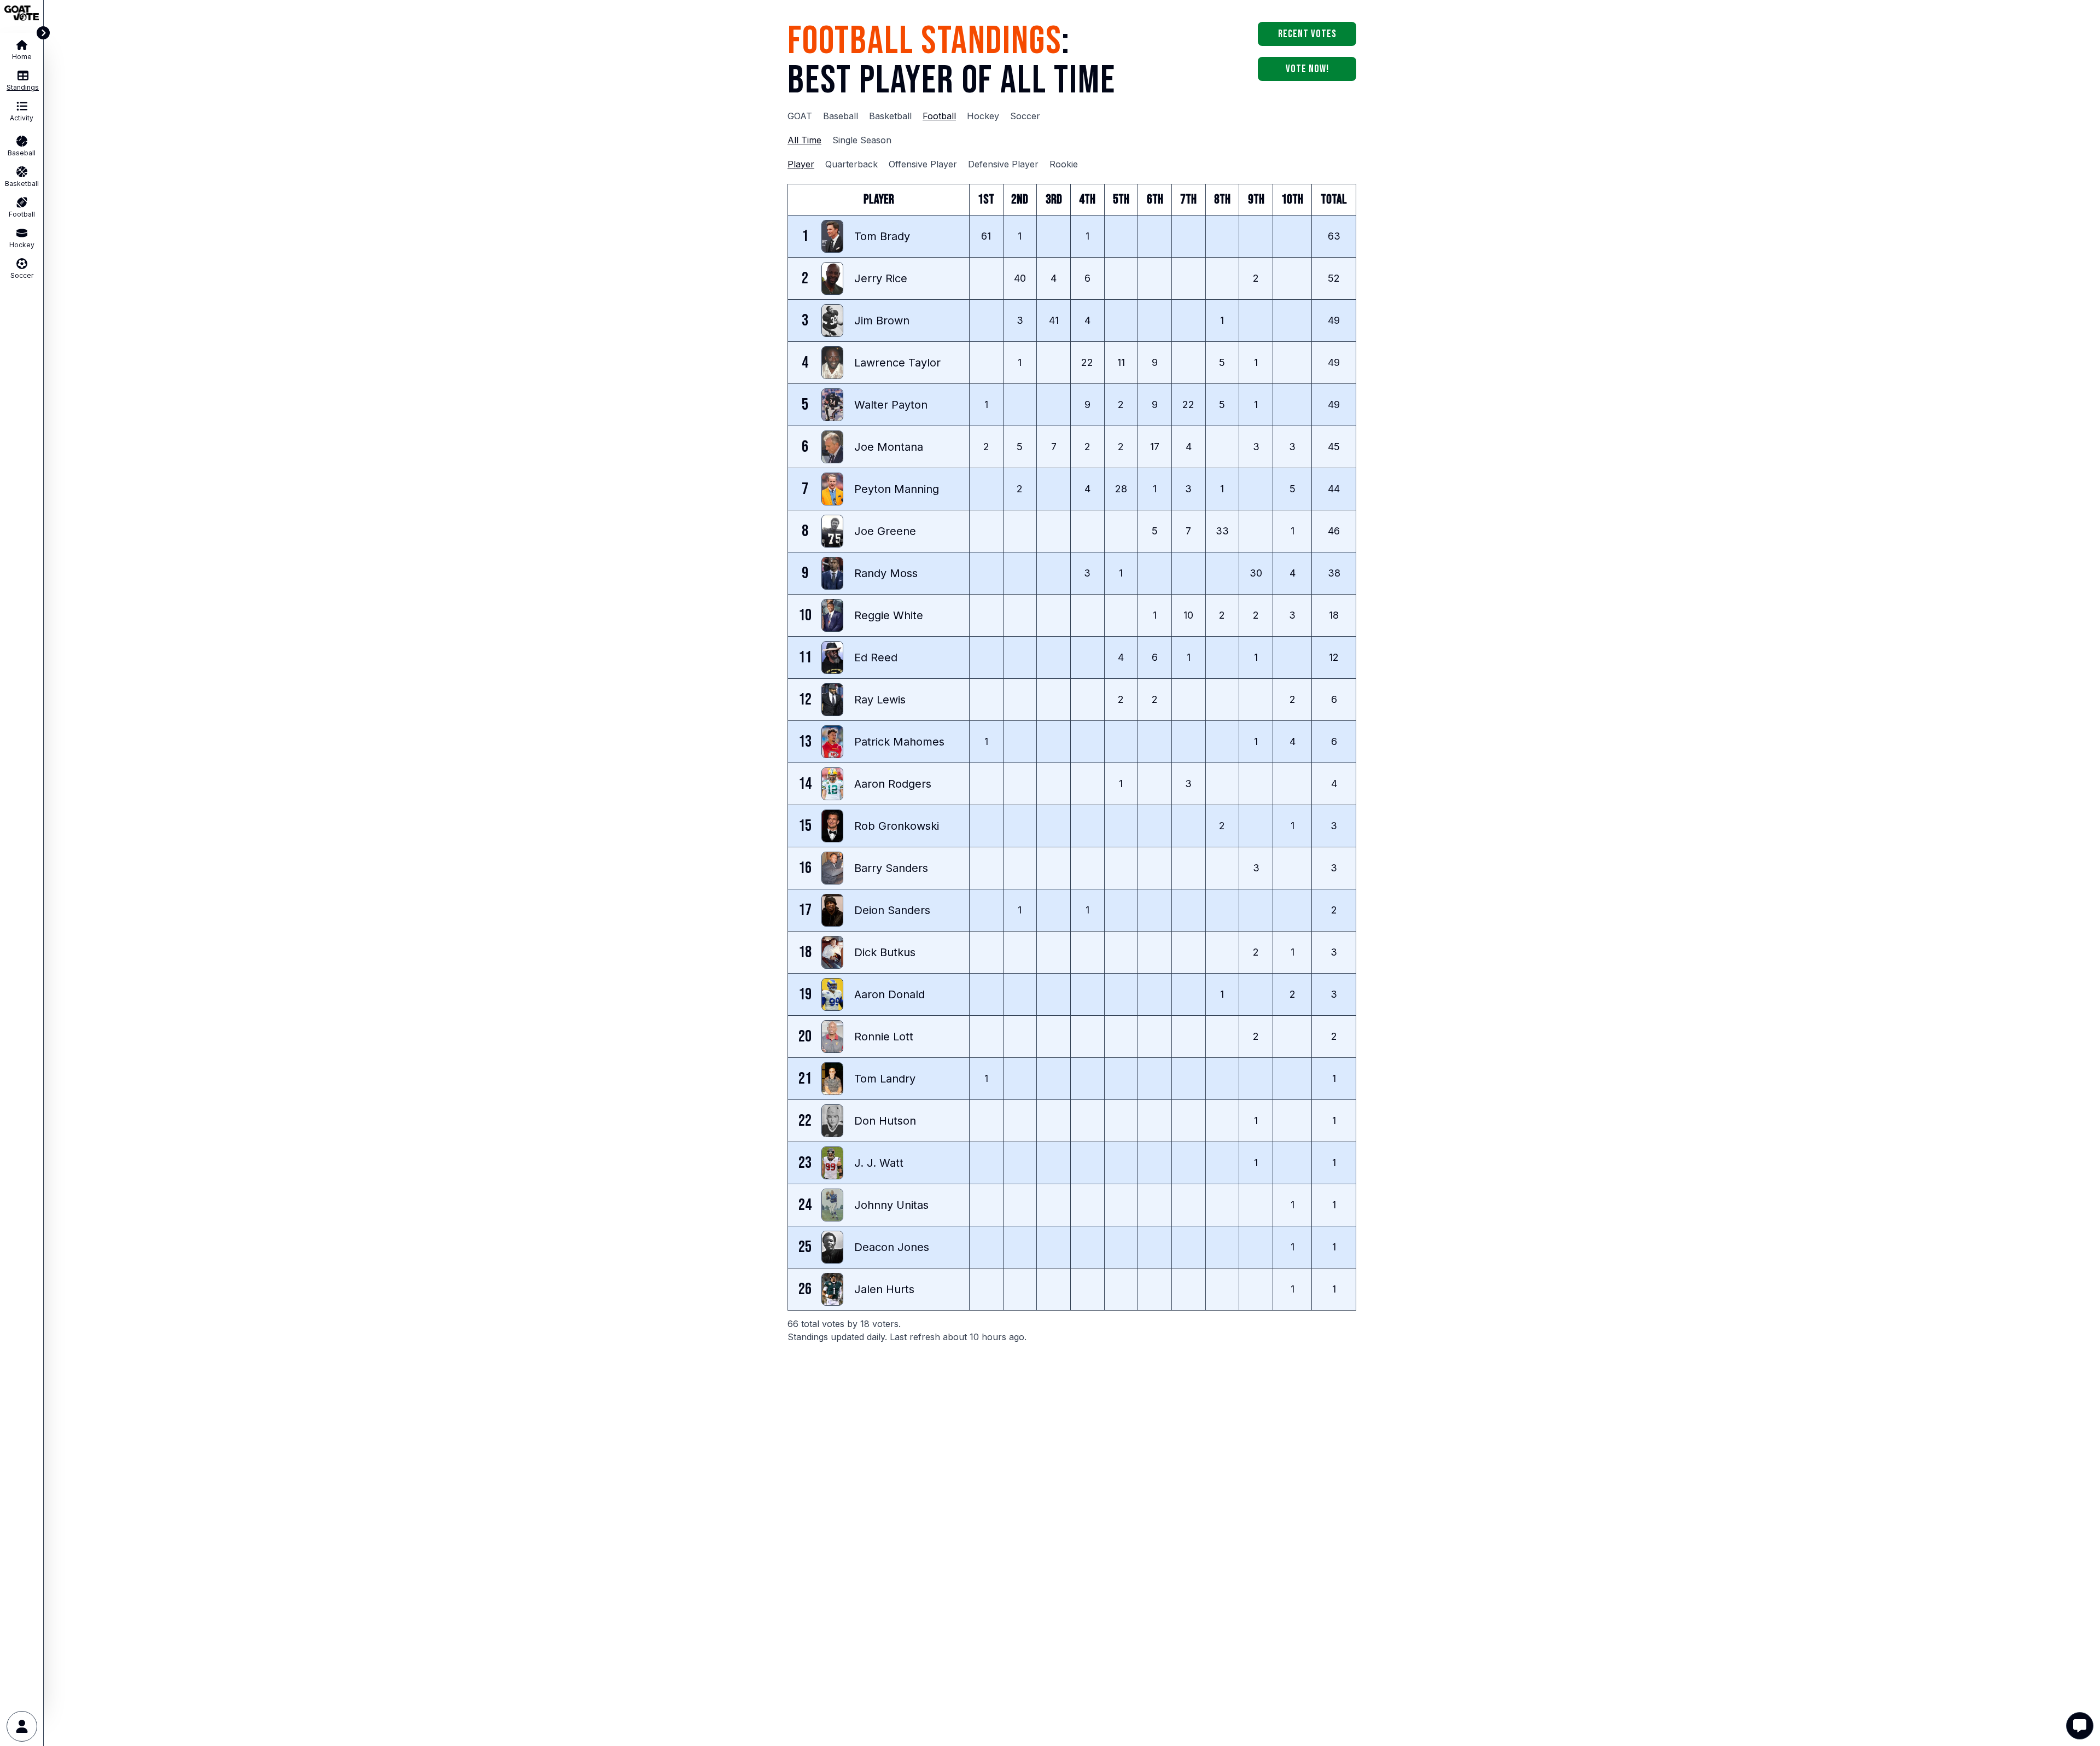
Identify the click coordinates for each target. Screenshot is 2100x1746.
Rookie (1064, 164)
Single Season (862, 140)
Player (801, 164)
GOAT (800, 116)
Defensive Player (1003, 164)
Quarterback (851, 164)
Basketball (890, 116)
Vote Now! (1307, 69)
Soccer (1025, 116)
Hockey (983, 116)
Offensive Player (923, 164)
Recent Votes (1307, 34)
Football (939, 116)
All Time (804, 140)
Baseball (841, 116)
